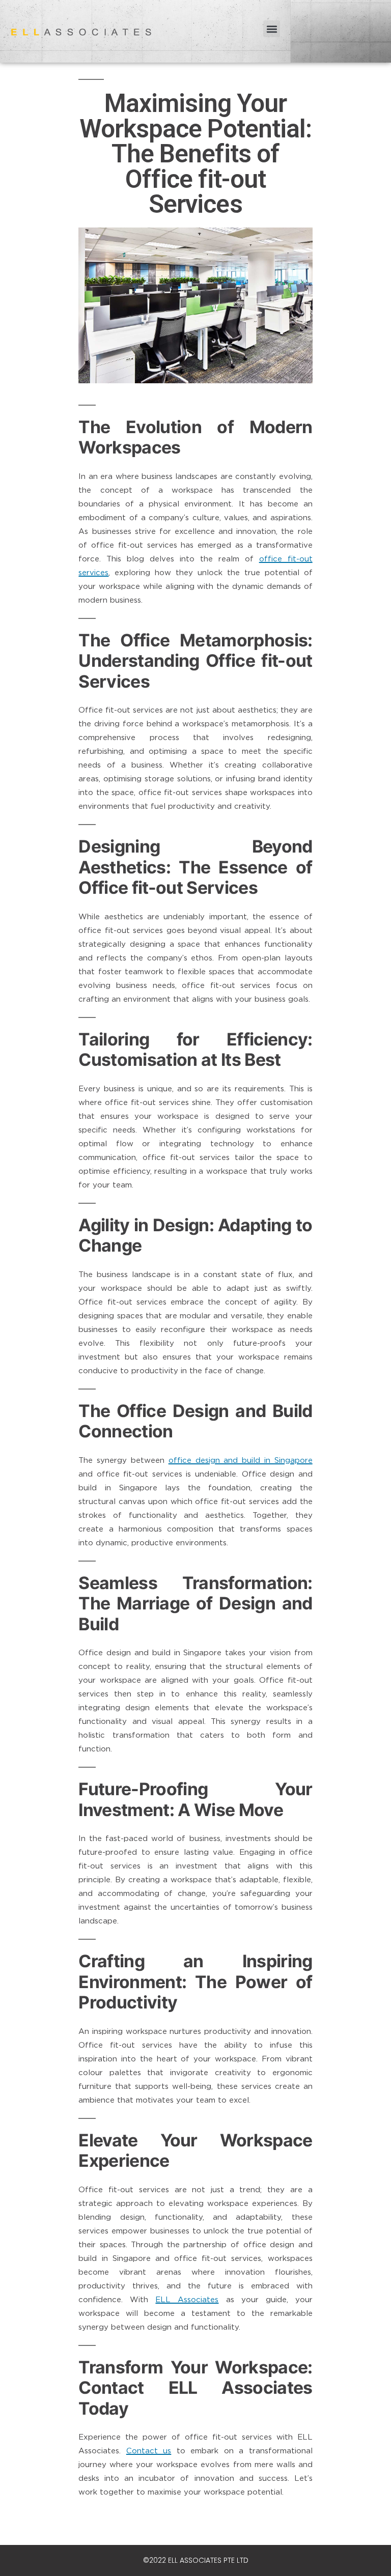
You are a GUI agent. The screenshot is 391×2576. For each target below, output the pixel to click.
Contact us (149, 2450)
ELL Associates (187, 2299)
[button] (272, 29)
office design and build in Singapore (241, 1460)
